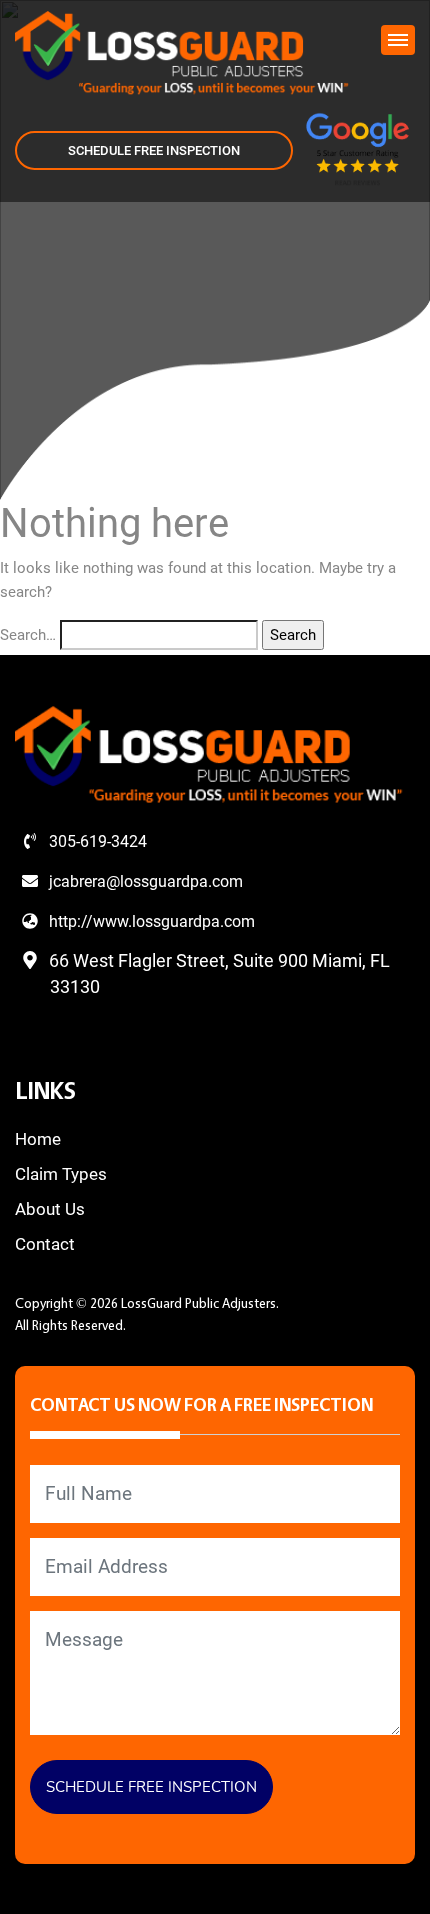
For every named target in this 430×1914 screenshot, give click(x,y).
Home (38, 1139)
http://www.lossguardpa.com (150, 921)
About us (50, 1209)
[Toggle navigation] (398, 40)
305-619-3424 (96, 841)
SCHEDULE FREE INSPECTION (154, 150)
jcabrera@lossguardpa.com (144, 881)
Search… (28, 635)
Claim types (61, 1174)
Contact (45, 1244)
